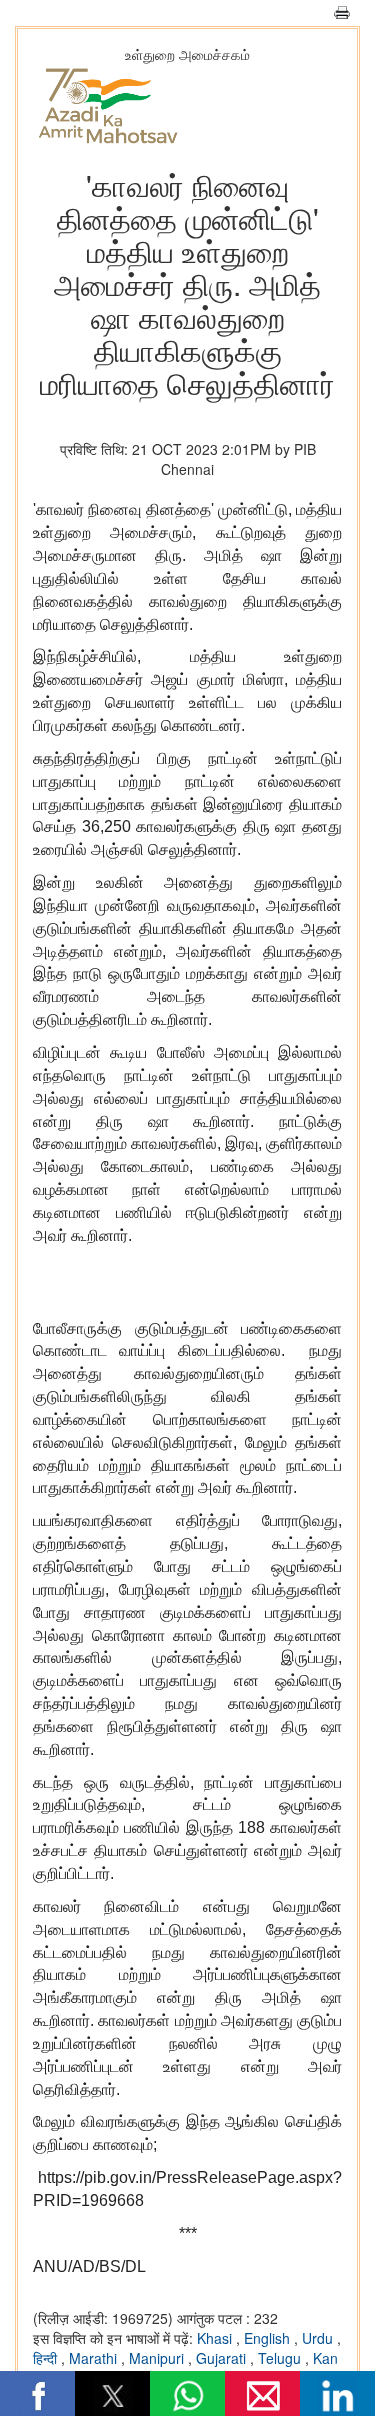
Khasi (216, 2338)
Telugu (281, 2358)
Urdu (319, 2338)
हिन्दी (47, 2358)
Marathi (95, 2358)
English (269, 2338)
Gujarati (223, 2358)
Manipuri (158, 2358)
